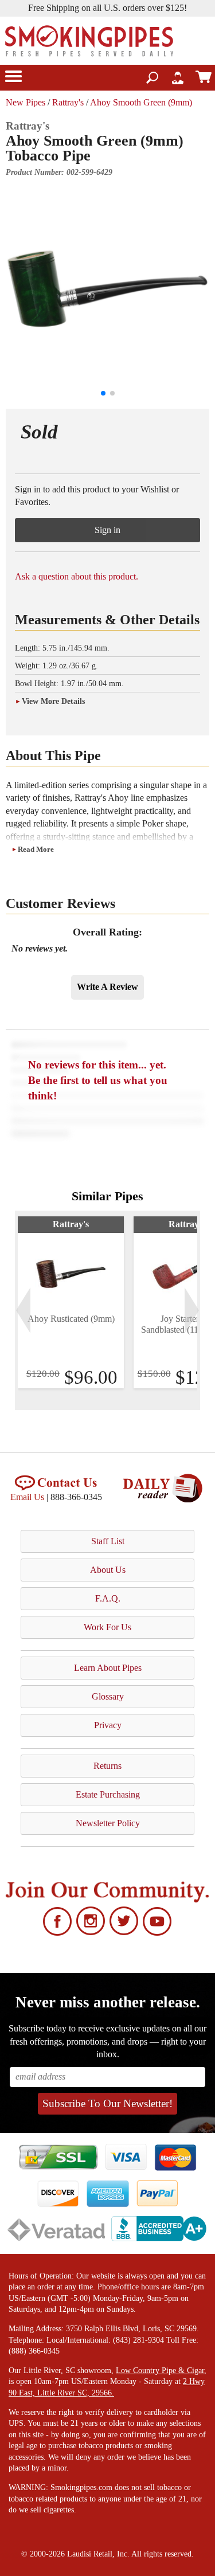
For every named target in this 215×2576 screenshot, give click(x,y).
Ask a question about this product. (77, 576)
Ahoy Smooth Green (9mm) (141, 102)
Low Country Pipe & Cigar (160, 2371)
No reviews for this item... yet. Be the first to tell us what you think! (98, 1080)
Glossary (108, 1696)
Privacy (108, 1725)
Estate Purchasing (108, 1794)
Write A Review (107, 987)
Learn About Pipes (108, 1668)
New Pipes (26, 102)
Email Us (27, 1497)
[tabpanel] (71, 1302)
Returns (107, 1766)
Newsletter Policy (108, 1823)
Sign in (107, 530)
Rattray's (68, 102)
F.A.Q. (108, 1598)
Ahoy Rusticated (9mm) (71, 1319)
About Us (108, 1570)
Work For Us (107, 1627)
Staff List (108, 1541)
